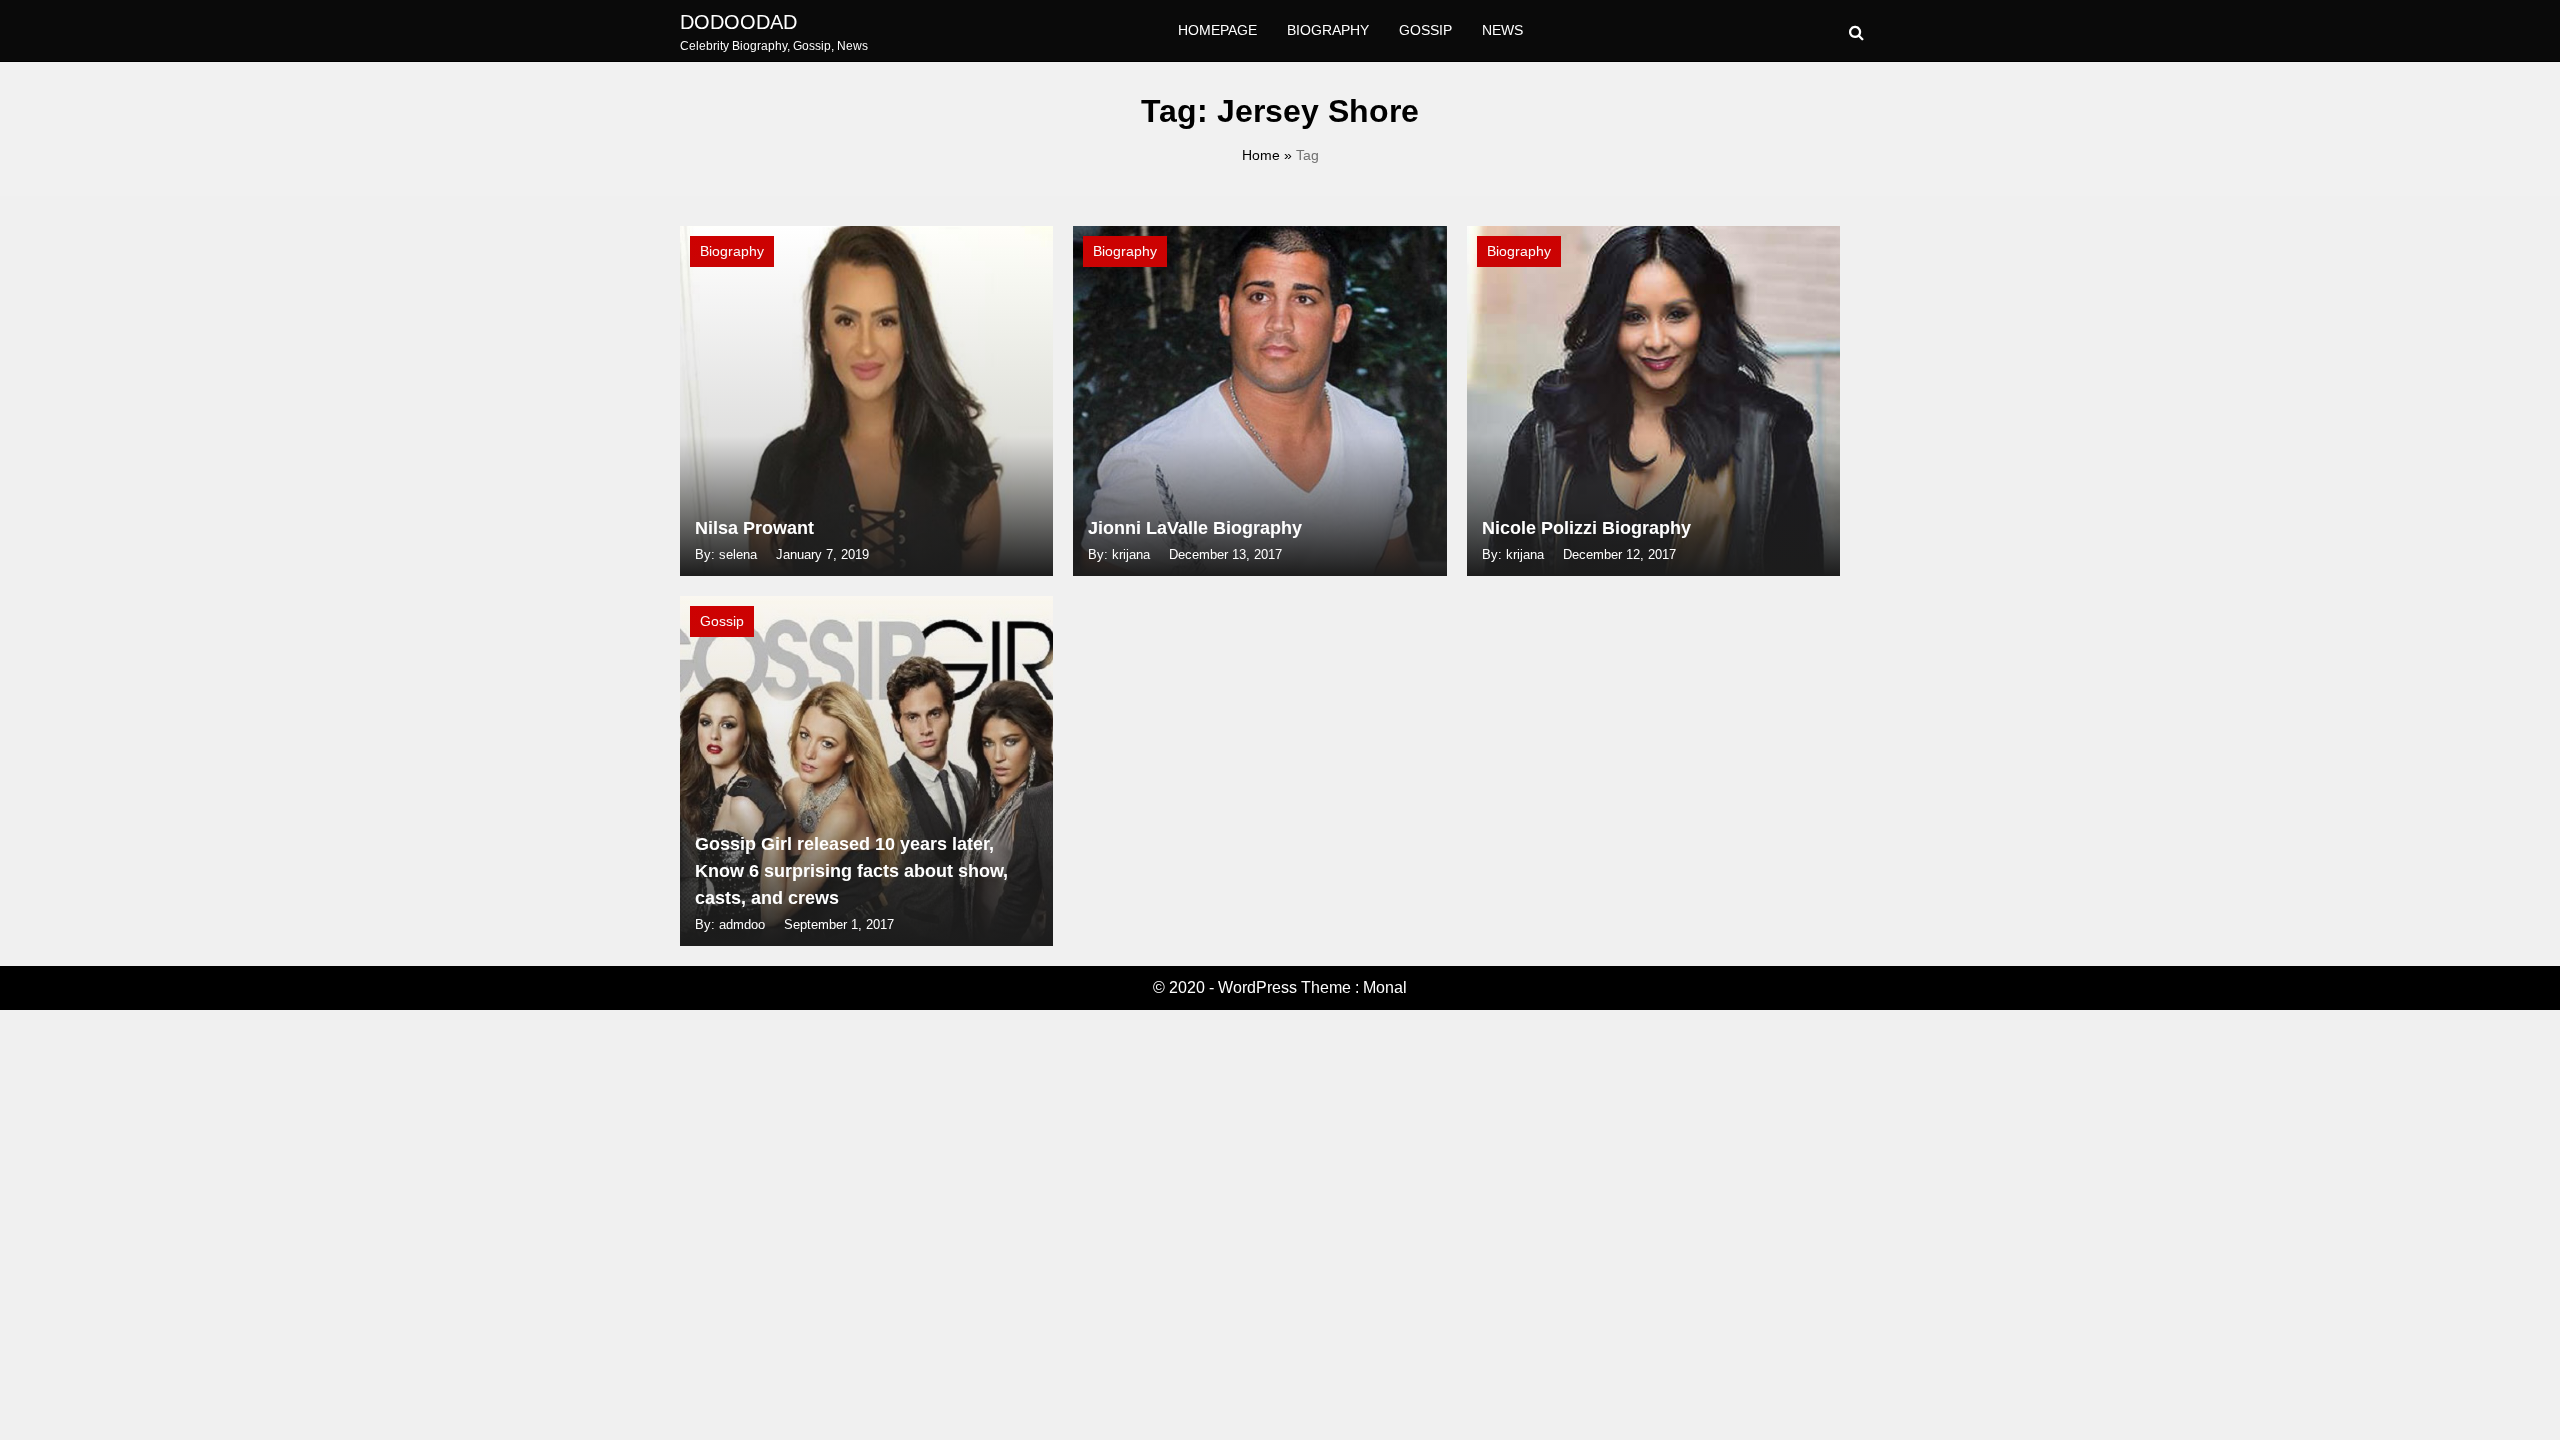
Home (1261, 155)
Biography (1328, 30)
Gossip (1425, 30)
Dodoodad (738, 22)
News (1502, 30)
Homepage (1217, 30)
